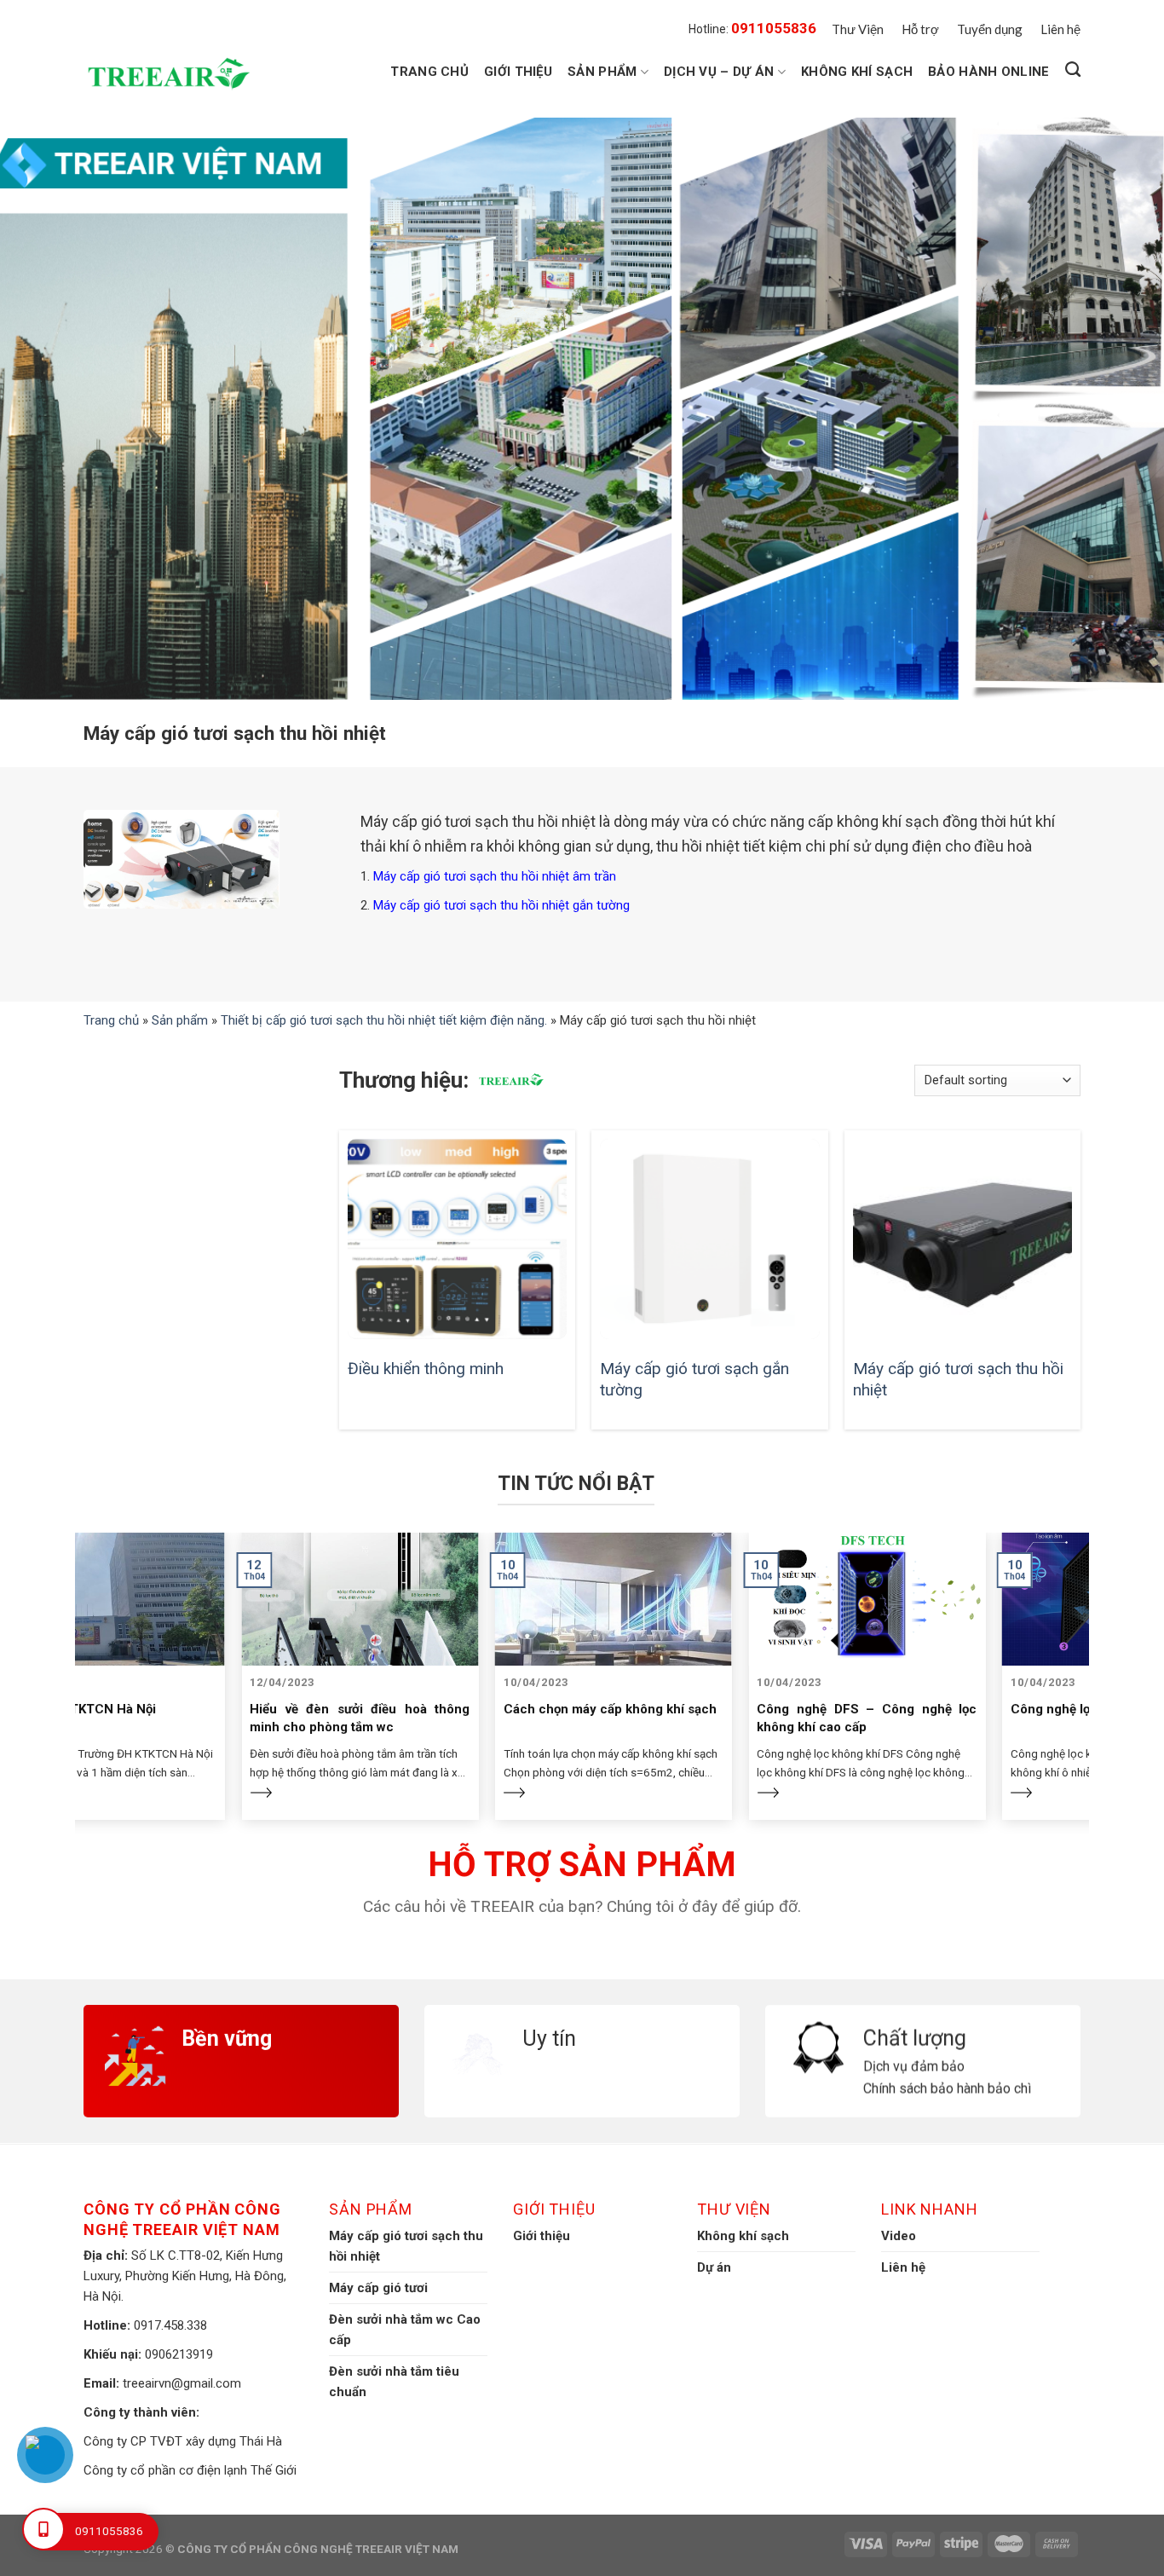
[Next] (1089, 1633)
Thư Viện (858, 29)
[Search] (1073, 70)
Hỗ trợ (920, 29)
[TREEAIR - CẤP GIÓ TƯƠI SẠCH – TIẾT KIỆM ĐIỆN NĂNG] (173, 74)
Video (899, 2236)
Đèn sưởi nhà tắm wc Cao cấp (405, 2330)
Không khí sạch (857, 72)
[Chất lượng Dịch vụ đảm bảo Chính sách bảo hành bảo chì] (923, 2016)
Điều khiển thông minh (426, 1369)
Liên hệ (1060, 29)
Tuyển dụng (990, 29)
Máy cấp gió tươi (378, 2288)
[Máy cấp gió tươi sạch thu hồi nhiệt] (962, 1239)
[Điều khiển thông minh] (457, 1239)
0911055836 (774, 28)
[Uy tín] (582, 2016)
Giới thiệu (518, 72)
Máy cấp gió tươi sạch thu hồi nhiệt (958, 1379)
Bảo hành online (989, 72)
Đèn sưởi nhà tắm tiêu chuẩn (394, 2382)
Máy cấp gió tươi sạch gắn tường (694, 1379)
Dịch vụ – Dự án (719, 72)
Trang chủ (429, 72)
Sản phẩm (602, 72)
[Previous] (75, 1633)
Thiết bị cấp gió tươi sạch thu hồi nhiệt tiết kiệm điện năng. (384, 1020)
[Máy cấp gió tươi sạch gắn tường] (709, 1239)
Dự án (714, 2267)
